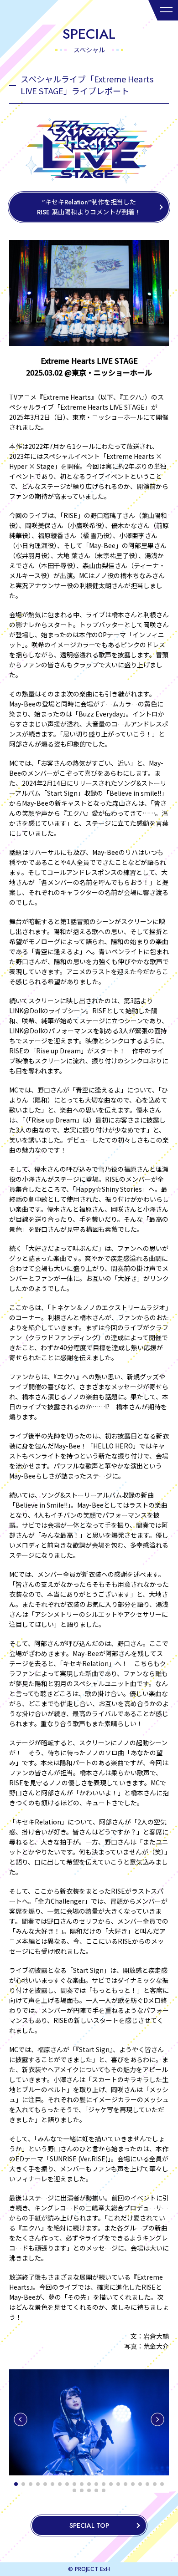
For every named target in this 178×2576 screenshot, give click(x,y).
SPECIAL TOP (89, 2525)
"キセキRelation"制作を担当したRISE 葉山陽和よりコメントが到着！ (89, 207)
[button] (21, 2419)
